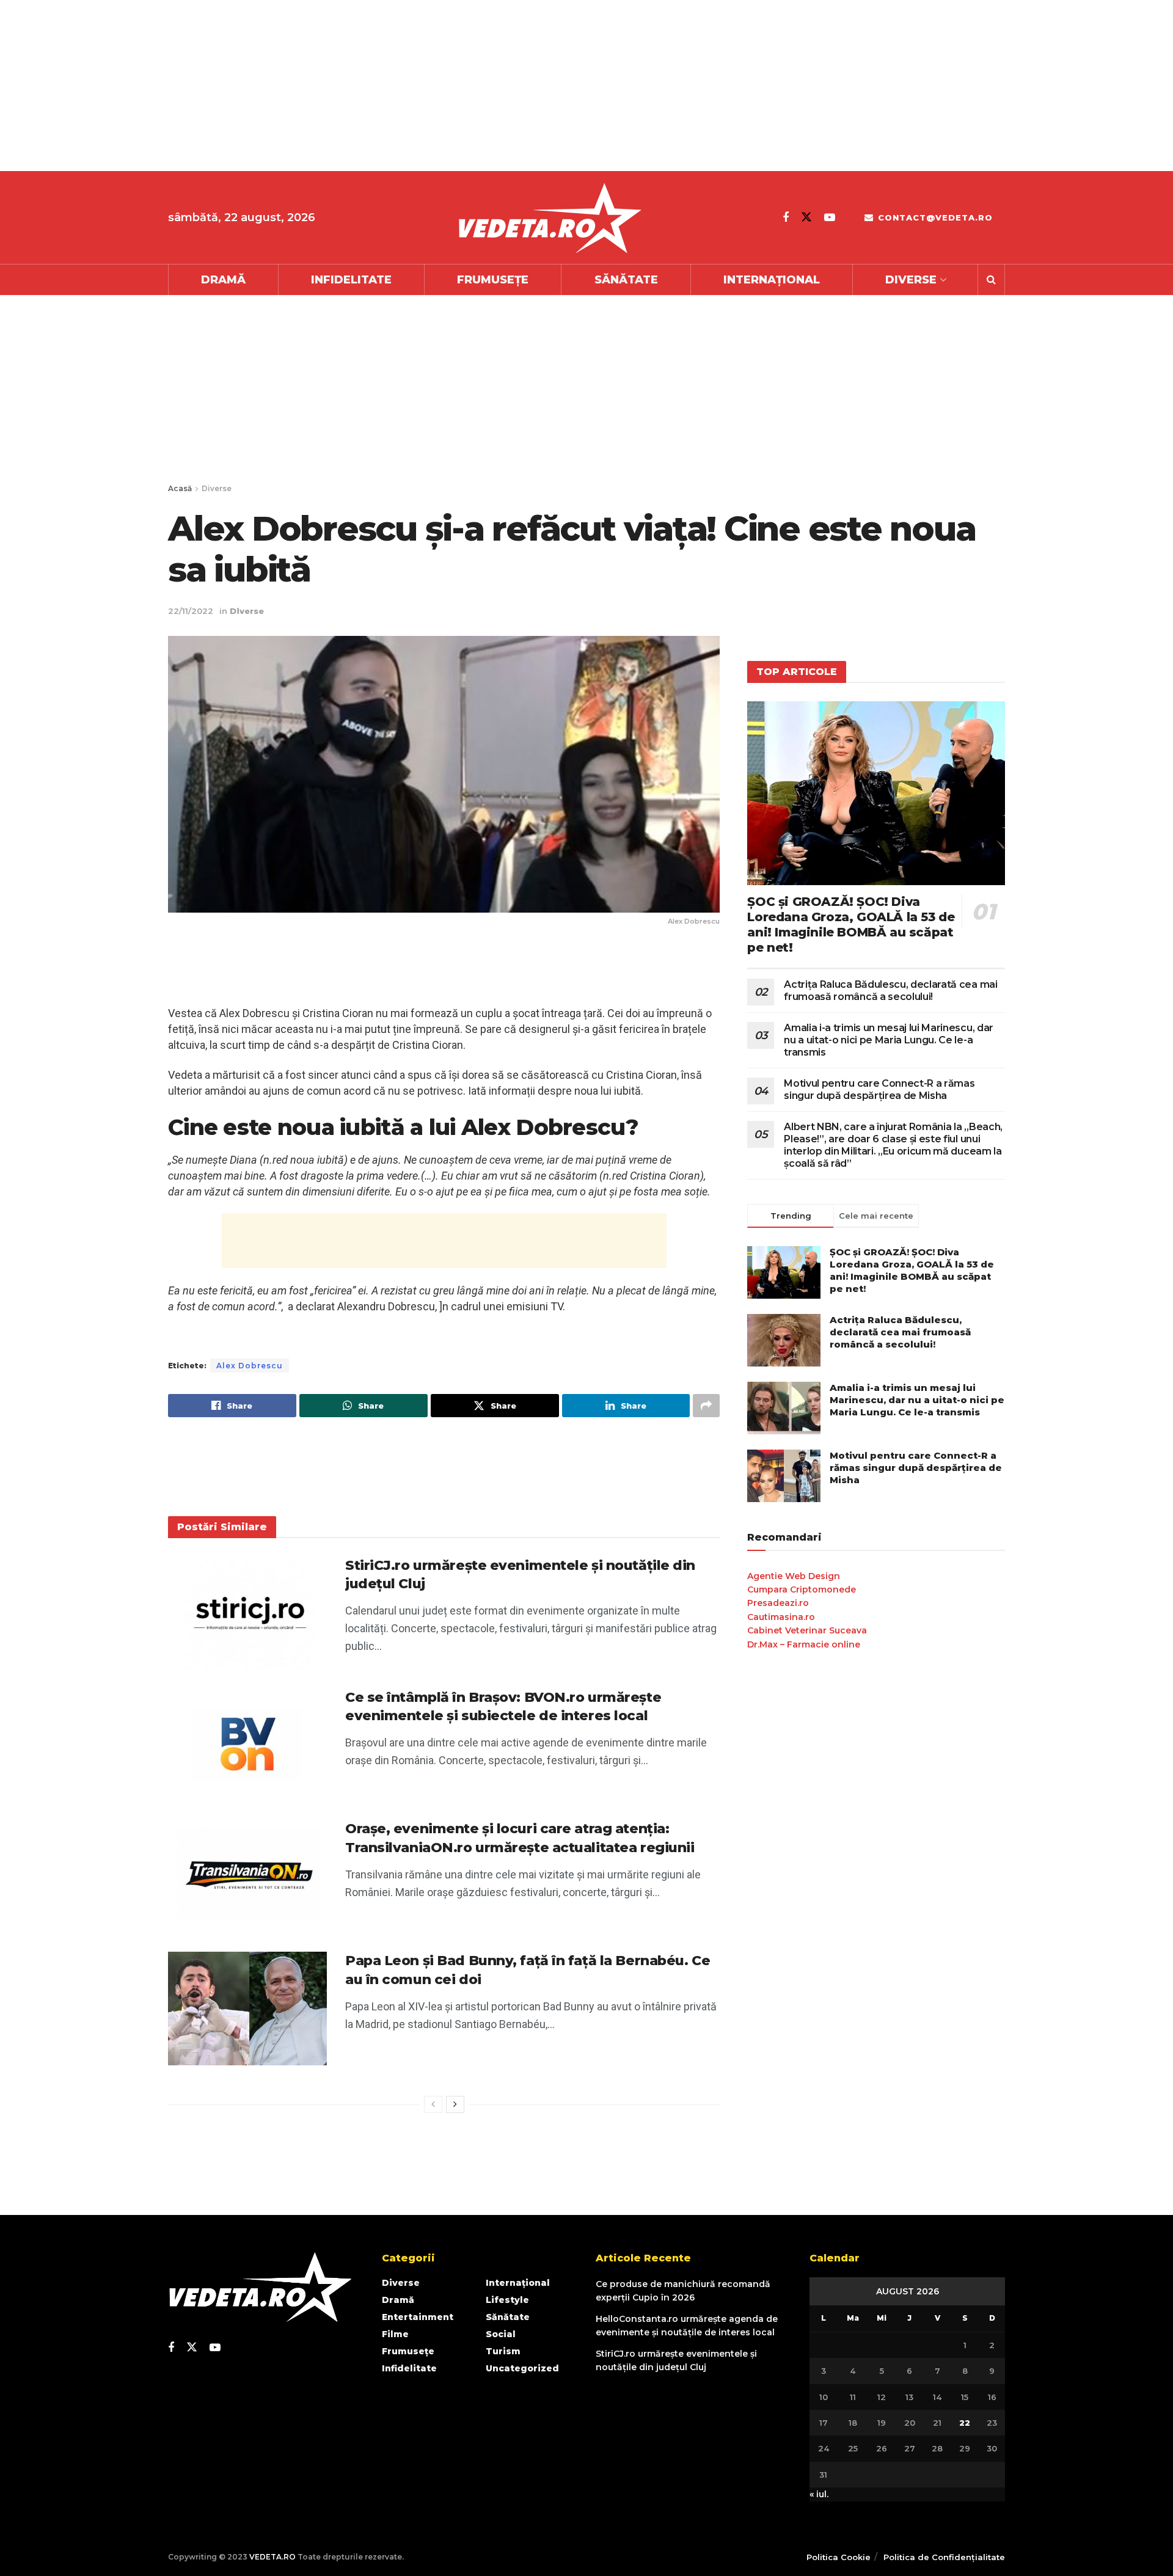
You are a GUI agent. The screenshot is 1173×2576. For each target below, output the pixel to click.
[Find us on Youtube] (830, 217)
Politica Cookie (839, 2557)
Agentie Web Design (794, 1576)
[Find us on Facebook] (786, 217)
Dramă (223, 280)
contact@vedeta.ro (934, 217)
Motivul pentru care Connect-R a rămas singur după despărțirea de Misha (879, 1089)
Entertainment (418, 2317)
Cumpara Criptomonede (802, 1589)
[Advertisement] (367, 86)
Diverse (911, 280)
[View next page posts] (455, 2104)
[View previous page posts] (433, 2104)
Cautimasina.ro (781, 1617)
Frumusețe (493, 280)
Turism (503, 2351)
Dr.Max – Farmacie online (804, 1644)
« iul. (819, 2494)
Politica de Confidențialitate (944, 2557)
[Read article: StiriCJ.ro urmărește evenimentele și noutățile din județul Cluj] (247, 1613)
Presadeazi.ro (778, 1603)
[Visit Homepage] (549, 218)
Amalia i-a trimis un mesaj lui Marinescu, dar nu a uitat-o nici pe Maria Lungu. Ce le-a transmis (889, 1040)
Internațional (772, 280)
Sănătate (626, 280)
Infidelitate (351, 280)
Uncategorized (522, 2368)
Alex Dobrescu (250, 1366)
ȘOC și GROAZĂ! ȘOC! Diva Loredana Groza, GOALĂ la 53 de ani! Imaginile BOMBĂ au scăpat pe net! (851, 925)
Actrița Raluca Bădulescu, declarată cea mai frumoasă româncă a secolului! (890, 991)
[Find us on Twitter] (806, 217)
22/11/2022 (191, 611)
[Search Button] (991, 280)
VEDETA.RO (272, 2557)
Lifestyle (507, 2300)
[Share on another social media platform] (706, 1406)
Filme (395, 2334)
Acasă (180, 488)
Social (501, 2334)
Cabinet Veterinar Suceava (807, 1630)
